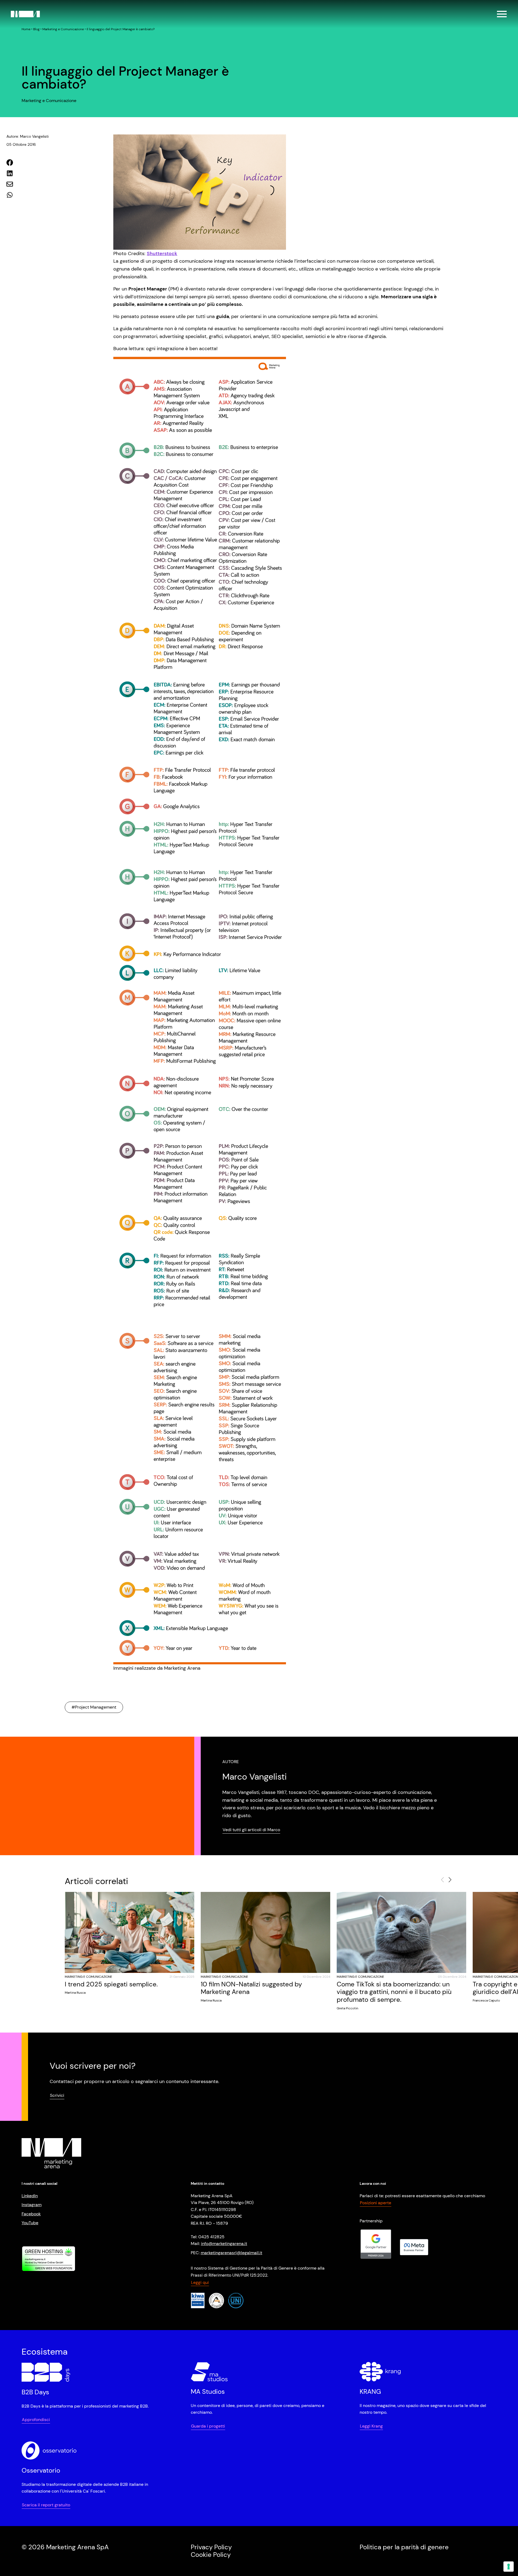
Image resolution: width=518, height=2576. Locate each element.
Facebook (31, 2214)
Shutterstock (162, 253)
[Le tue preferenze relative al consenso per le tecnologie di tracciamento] (509, 2567)
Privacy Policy (211, 2547)
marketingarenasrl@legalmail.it (231, 2253)
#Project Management (94, 1707)
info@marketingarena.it (224, 2244)
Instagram (32, 2205)
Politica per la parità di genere (404, 2547)
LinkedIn (30, 2196)
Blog (36, 29)
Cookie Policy (211, 2555)
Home (26, 29)
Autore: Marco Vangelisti (28, 136)
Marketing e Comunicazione (63, 29)
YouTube (30, 2223)
